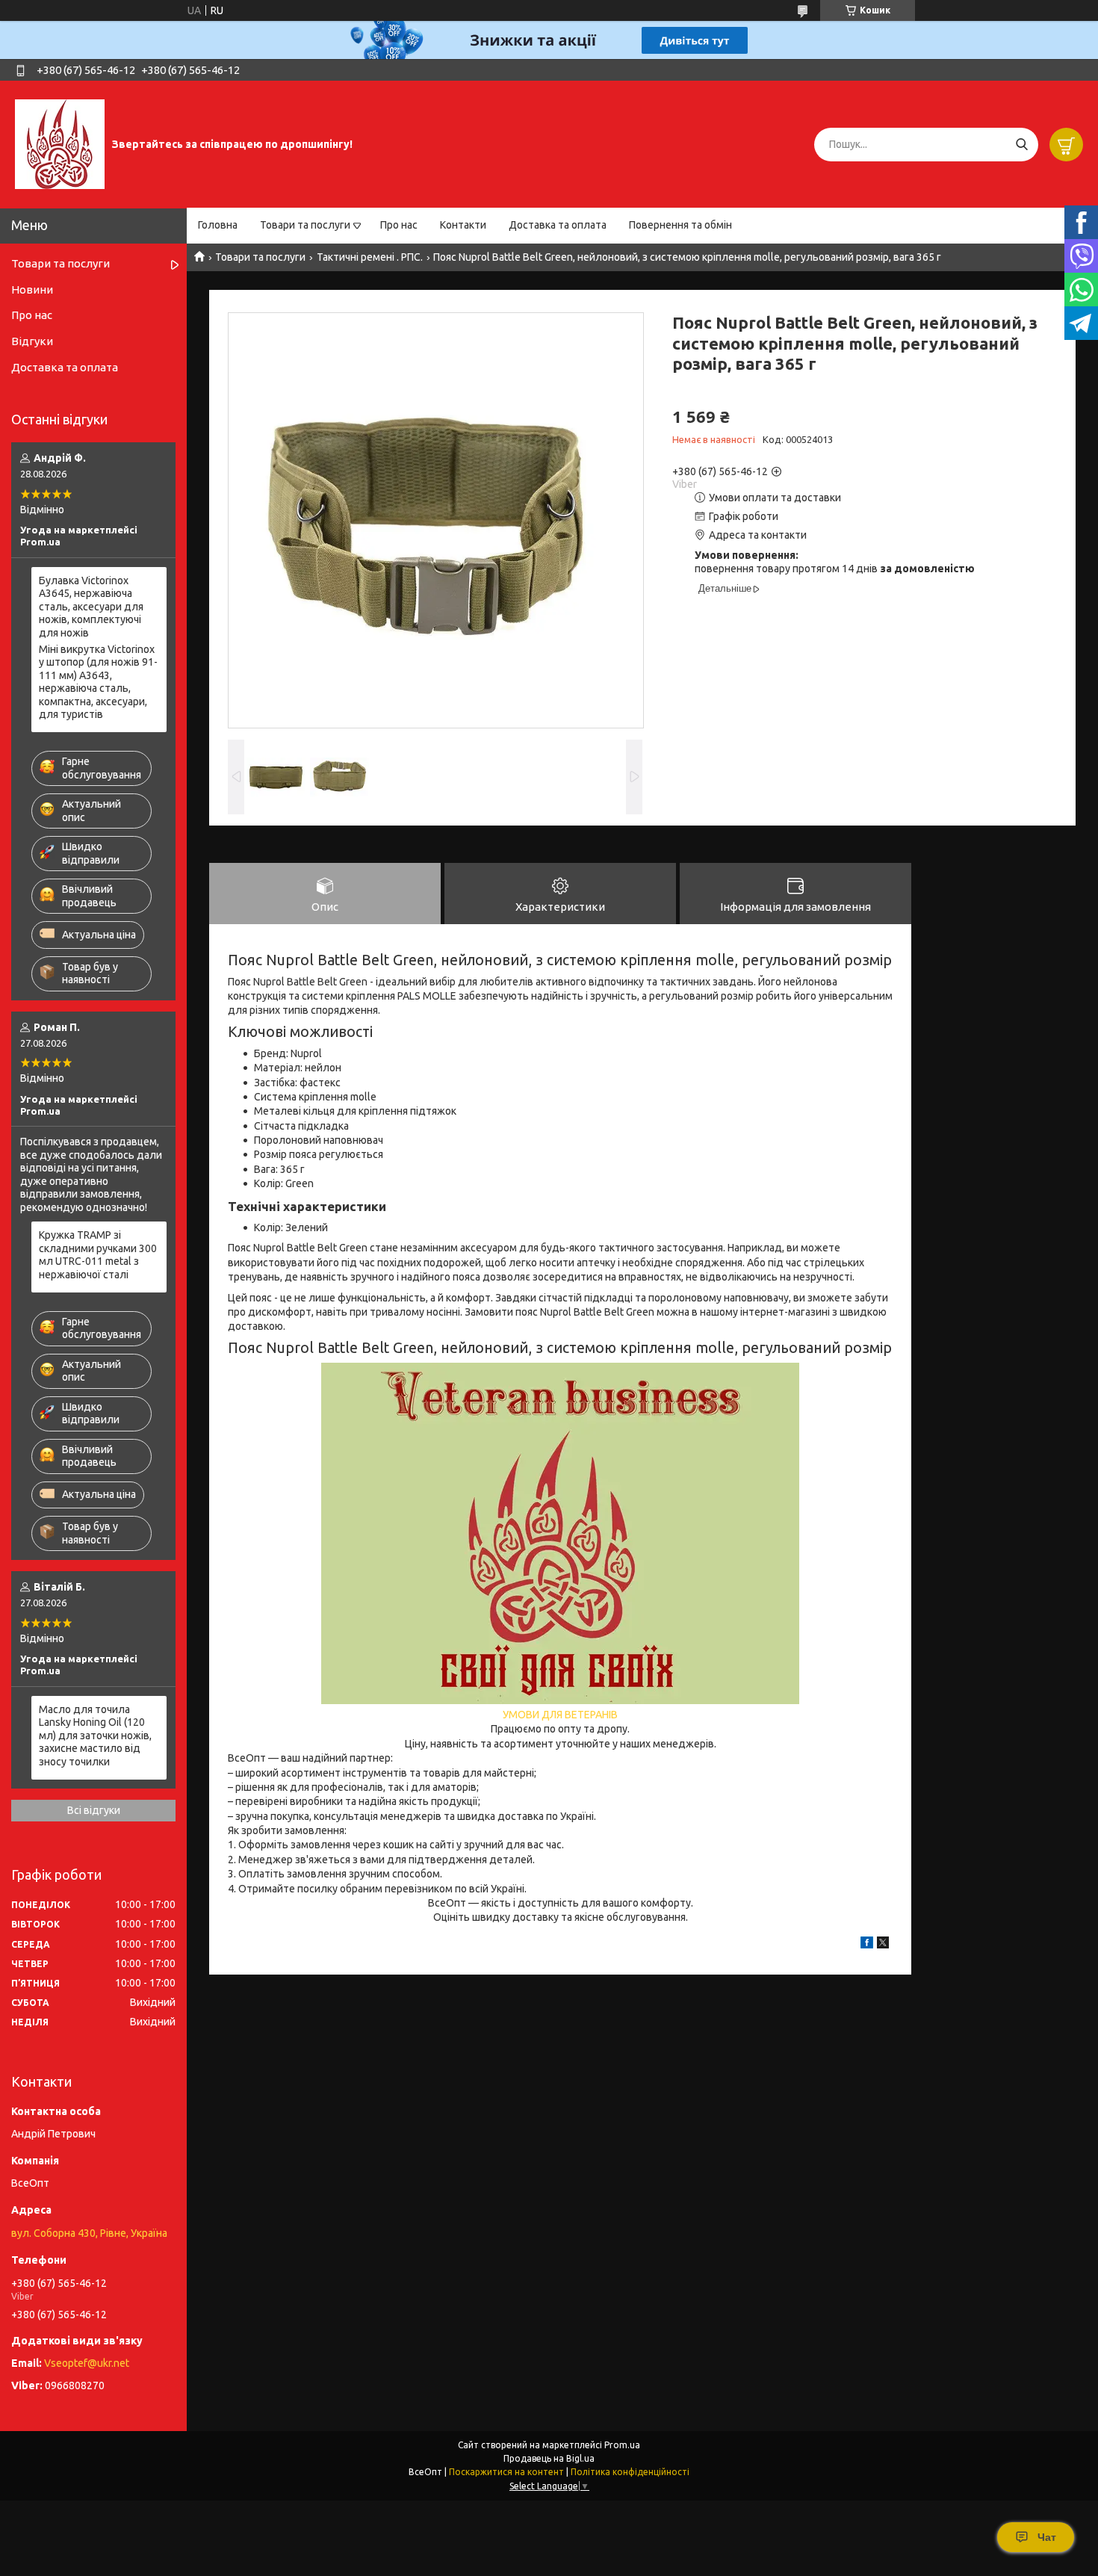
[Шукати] (1021, 145)
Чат (1047, 2537)
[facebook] (867, 1945)
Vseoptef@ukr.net (87, 2363)
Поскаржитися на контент (506, 2472)
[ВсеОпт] (60, 143)
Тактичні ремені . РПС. (370, 257)
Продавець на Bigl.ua (549, 2458)
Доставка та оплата (558, 225)
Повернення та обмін (680, 225)
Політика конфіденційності (630, 2472)
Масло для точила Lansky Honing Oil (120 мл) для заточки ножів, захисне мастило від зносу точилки (95, 1736)
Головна (218, 225)
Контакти (463, 225)
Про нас (399, 225)
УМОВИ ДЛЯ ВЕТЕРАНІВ (560, 1715)
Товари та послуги (305, 225)
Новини (32, 290)
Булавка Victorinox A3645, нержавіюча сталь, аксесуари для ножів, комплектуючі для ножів (91, 607)
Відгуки (32, 341)
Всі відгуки (94, 1810)
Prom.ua (622, 2445)
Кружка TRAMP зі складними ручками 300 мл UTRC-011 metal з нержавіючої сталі (98, 1255)
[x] (883, 1945)
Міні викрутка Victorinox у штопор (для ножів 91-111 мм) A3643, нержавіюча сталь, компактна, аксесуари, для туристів (98, 682)
